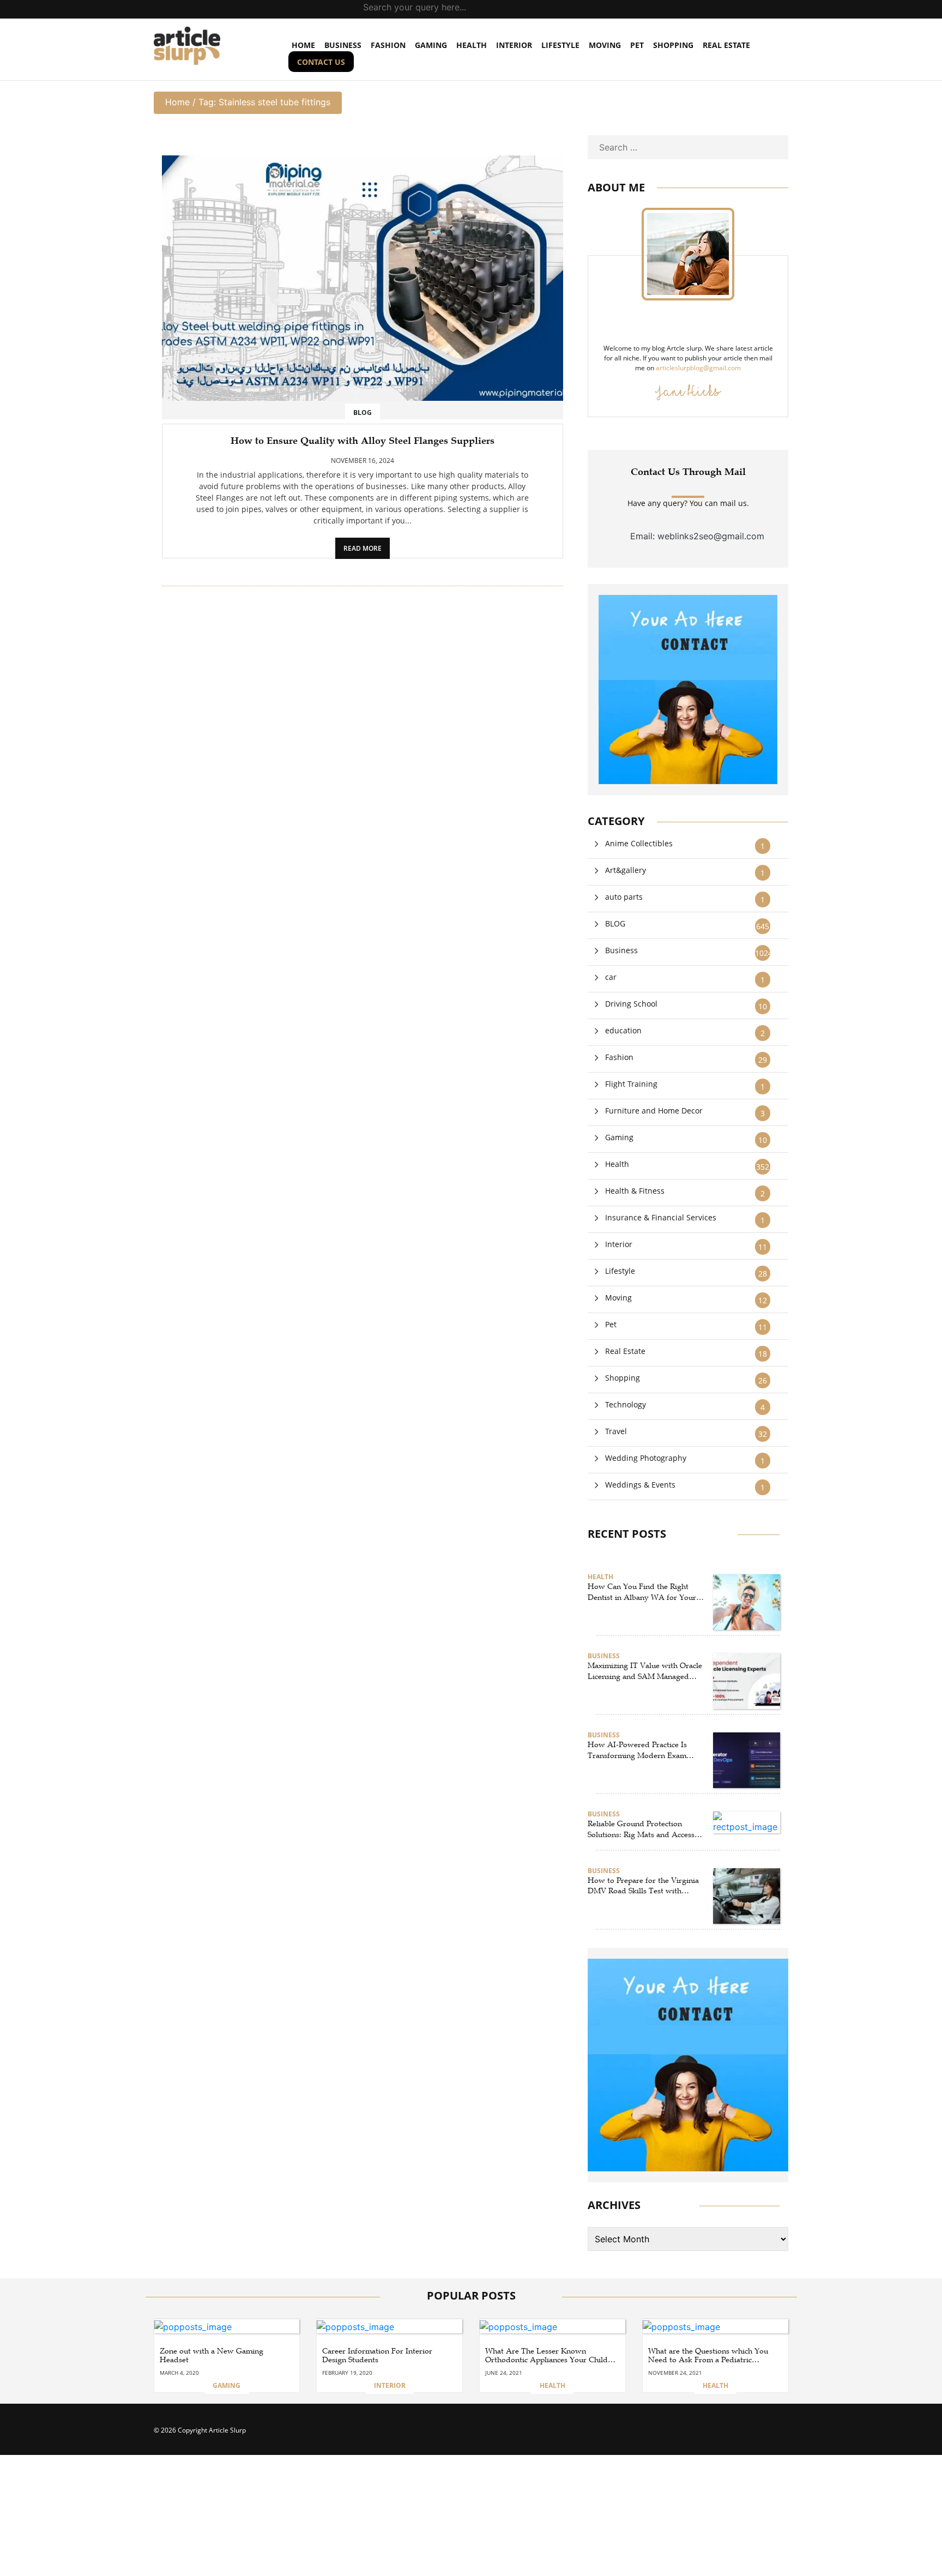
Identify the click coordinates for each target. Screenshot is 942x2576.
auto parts (624, 897)
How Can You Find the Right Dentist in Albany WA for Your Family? (642, 1592)
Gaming (431, 45)
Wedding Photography (646, 1458)
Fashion (388, 45)
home (303, 45)
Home (177, 102)
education (623, 1030)
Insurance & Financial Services (661, 1217)
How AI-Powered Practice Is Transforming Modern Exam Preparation (637, 1750)
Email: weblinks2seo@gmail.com (697, 536)
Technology (626, 1404)
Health (472, 45)
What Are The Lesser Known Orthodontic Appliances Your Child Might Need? (547, 2356)
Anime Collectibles (639, 843)
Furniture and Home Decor (654, 1111)
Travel (616, 1431)
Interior (514, 45)
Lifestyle (560, 45)
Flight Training (631, 1084)
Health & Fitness (635, 1191)
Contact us (321, 62)
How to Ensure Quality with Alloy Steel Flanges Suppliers (363, 441)
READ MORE (363, 548)
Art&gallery (626, 870)
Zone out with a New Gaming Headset (212, 2355)
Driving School (631, 1004)
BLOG (615, 923)
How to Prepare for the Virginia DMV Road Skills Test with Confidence (643, 1886)
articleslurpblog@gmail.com (698, 368)
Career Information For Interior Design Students (377, 2355)
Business (343, 45)
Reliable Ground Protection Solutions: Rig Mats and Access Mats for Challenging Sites (641, 1829)
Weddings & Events (640, 1485)
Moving (605, 45)
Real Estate (726, 45)
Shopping (673, 45)
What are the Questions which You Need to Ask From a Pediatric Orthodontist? (708, 2356)
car (611, 977)
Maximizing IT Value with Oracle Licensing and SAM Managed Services (645, 1671)
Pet (637, 45)
